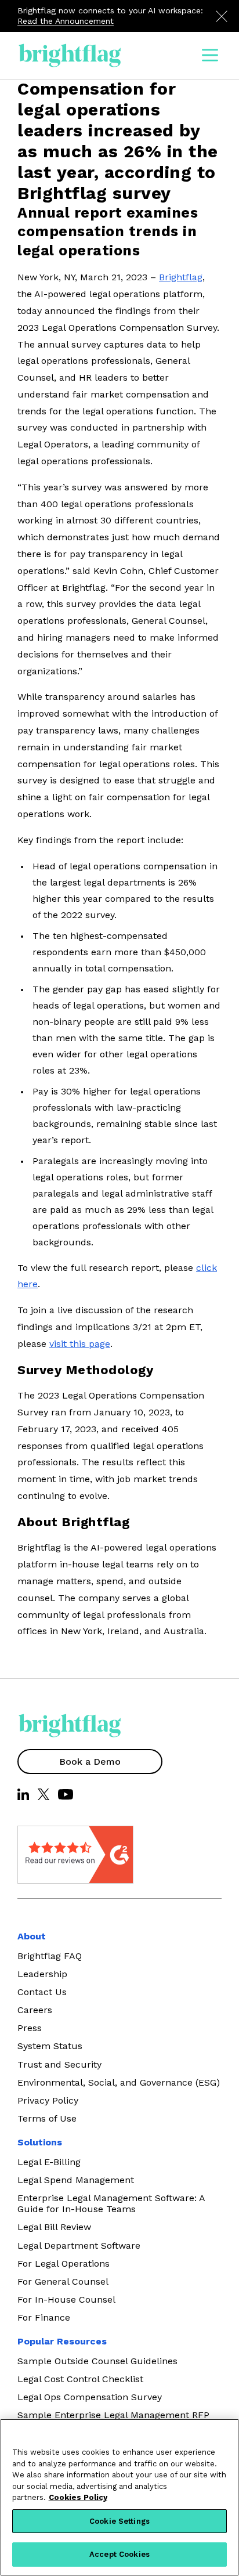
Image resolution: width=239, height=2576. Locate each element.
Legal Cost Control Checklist (80, 2379)
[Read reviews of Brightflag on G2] (46, 1855)
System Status (50, 2046)
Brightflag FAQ (50, 1956)
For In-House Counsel (66, 2299)
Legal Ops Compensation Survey (90, 2397)
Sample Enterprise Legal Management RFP (113, 2415)
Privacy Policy (48, 2100)
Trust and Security (59, 2064)
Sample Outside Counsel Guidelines (97, 2361)
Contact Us (42, 1992)
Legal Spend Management (76, 2180)
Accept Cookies (119, 2554)
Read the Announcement (66, 21)
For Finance (44, 2317)
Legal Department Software (79, 2246)
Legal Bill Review (54, 2227)
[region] (119, 2497)
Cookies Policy (78, 2497)
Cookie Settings (119, 2521)
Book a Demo (90, 1762)
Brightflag (181, 277)
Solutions (40, 2142)
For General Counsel (63, 2281)
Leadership (42, 1974)
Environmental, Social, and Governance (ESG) (119, 2082)
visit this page (80, 1344)
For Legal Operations (64, 2264)
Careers (35, 2010)
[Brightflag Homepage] (70, 55)
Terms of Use (47, 2118)
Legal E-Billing (49, 2162)
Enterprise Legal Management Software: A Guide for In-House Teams (111, 2203)
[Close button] (222, 16)
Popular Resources (62, 2341)
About (32, 1936)
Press (30, 2028)
